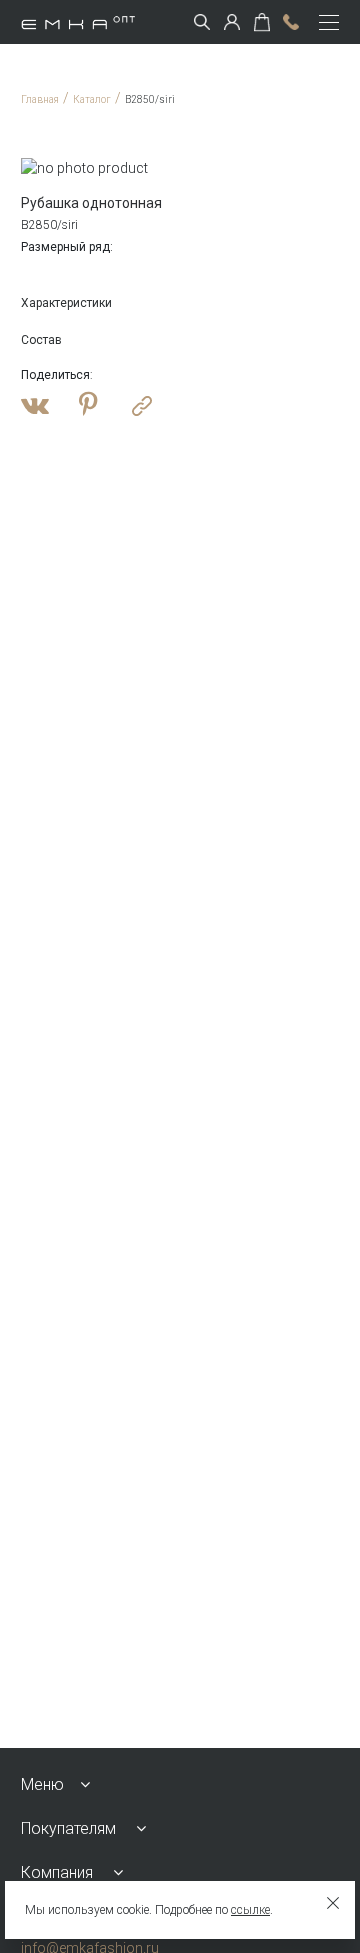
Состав (41, 340)
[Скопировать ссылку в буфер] (142, 406)
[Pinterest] (88, 406)
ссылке (250, 1910)
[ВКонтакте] (35, 406)
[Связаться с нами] (291, 22)
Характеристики (66, 303)
